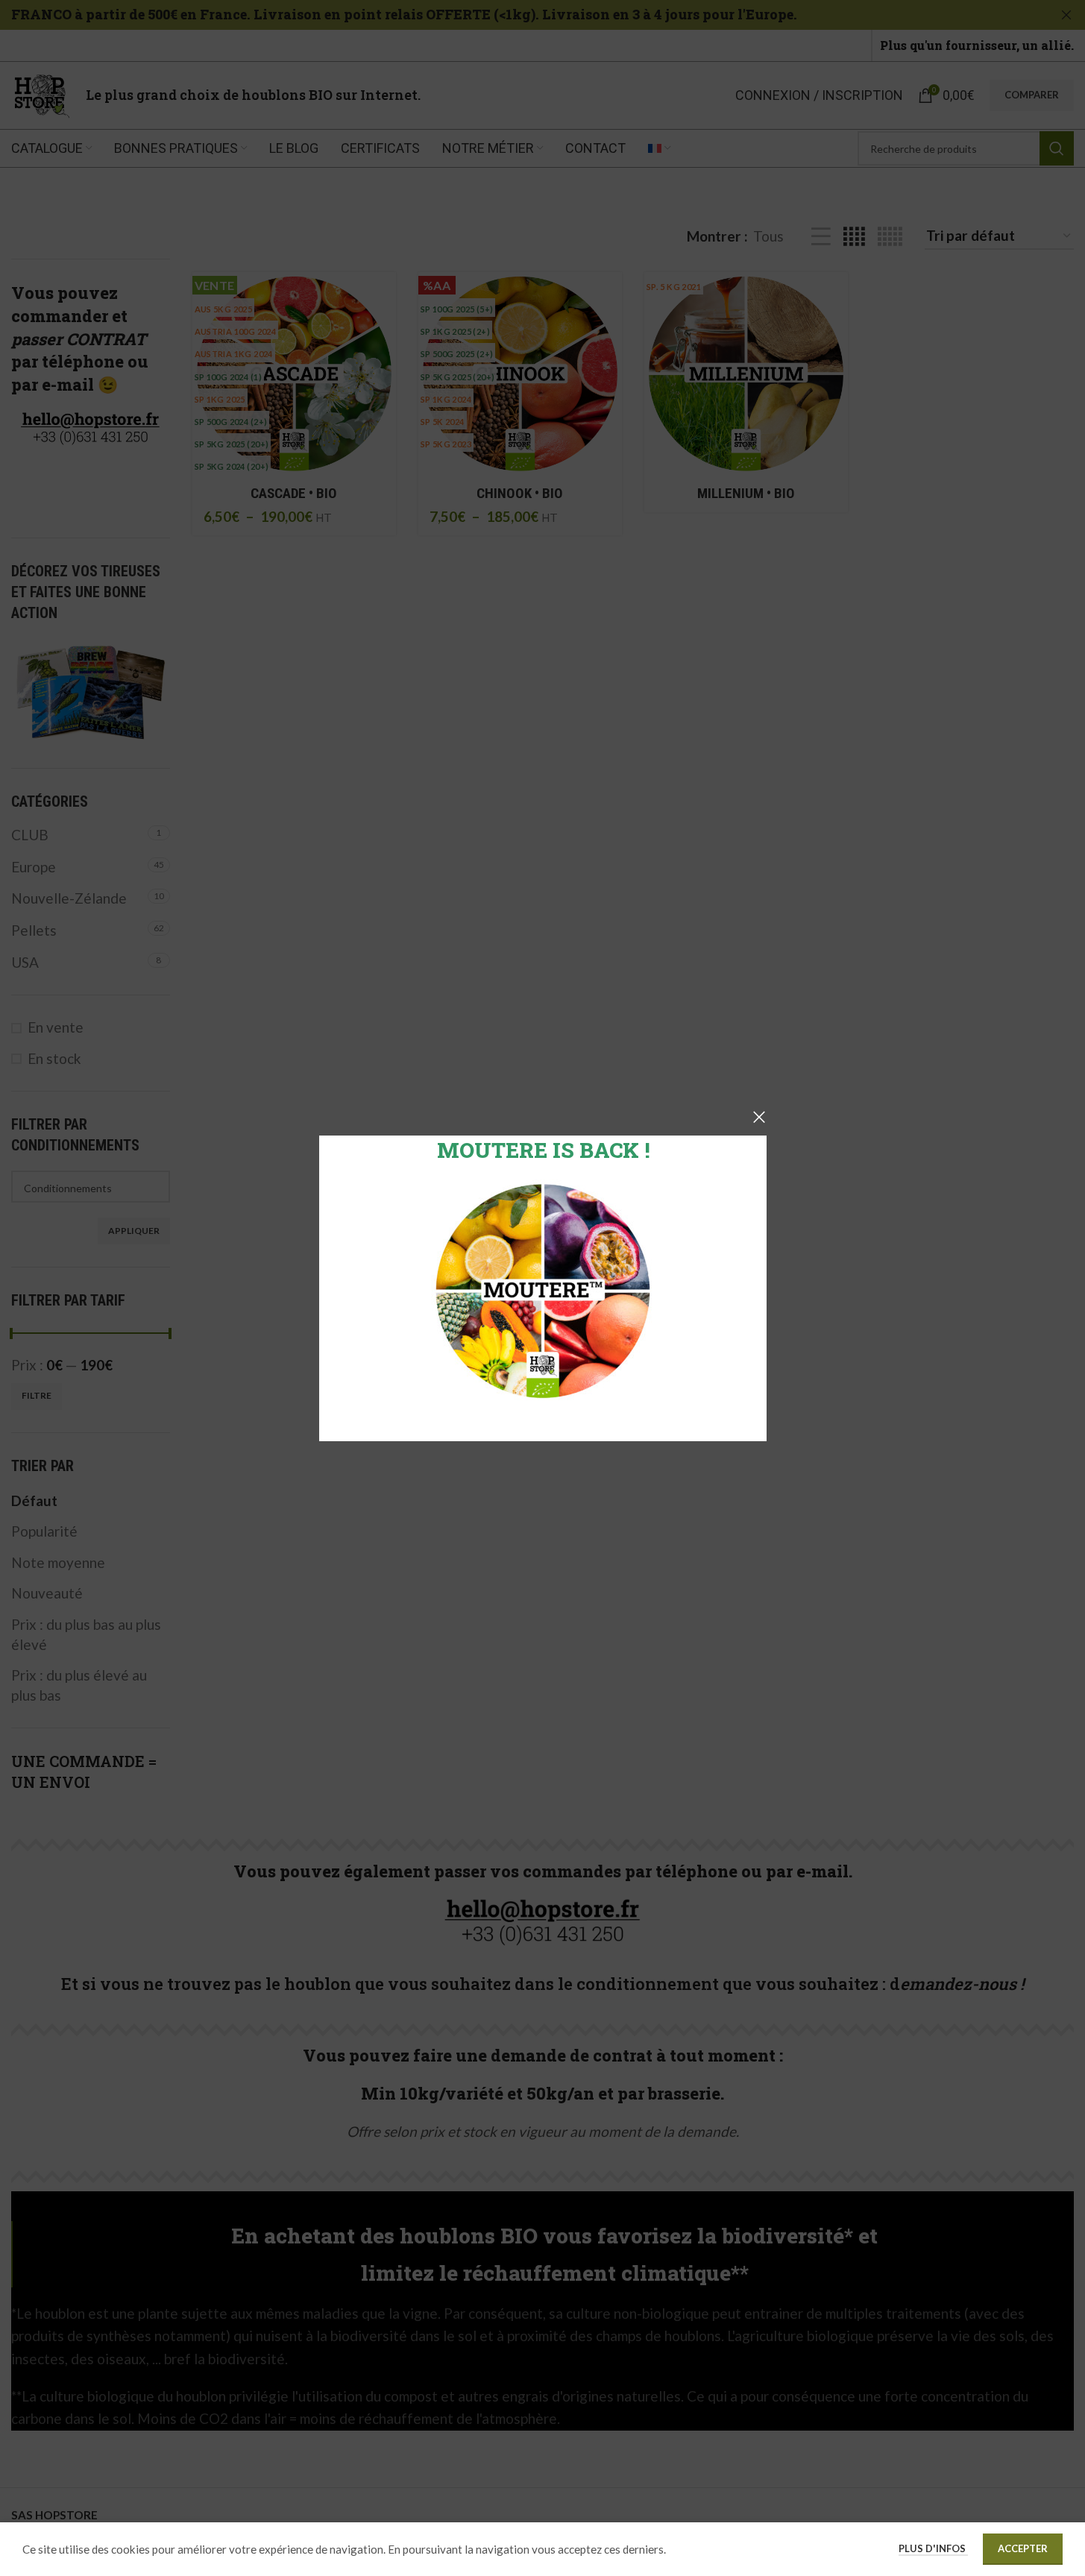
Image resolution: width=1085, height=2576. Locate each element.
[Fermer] (759, 1117)
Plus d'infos (933, 2548)
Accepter (1023, 2548)
